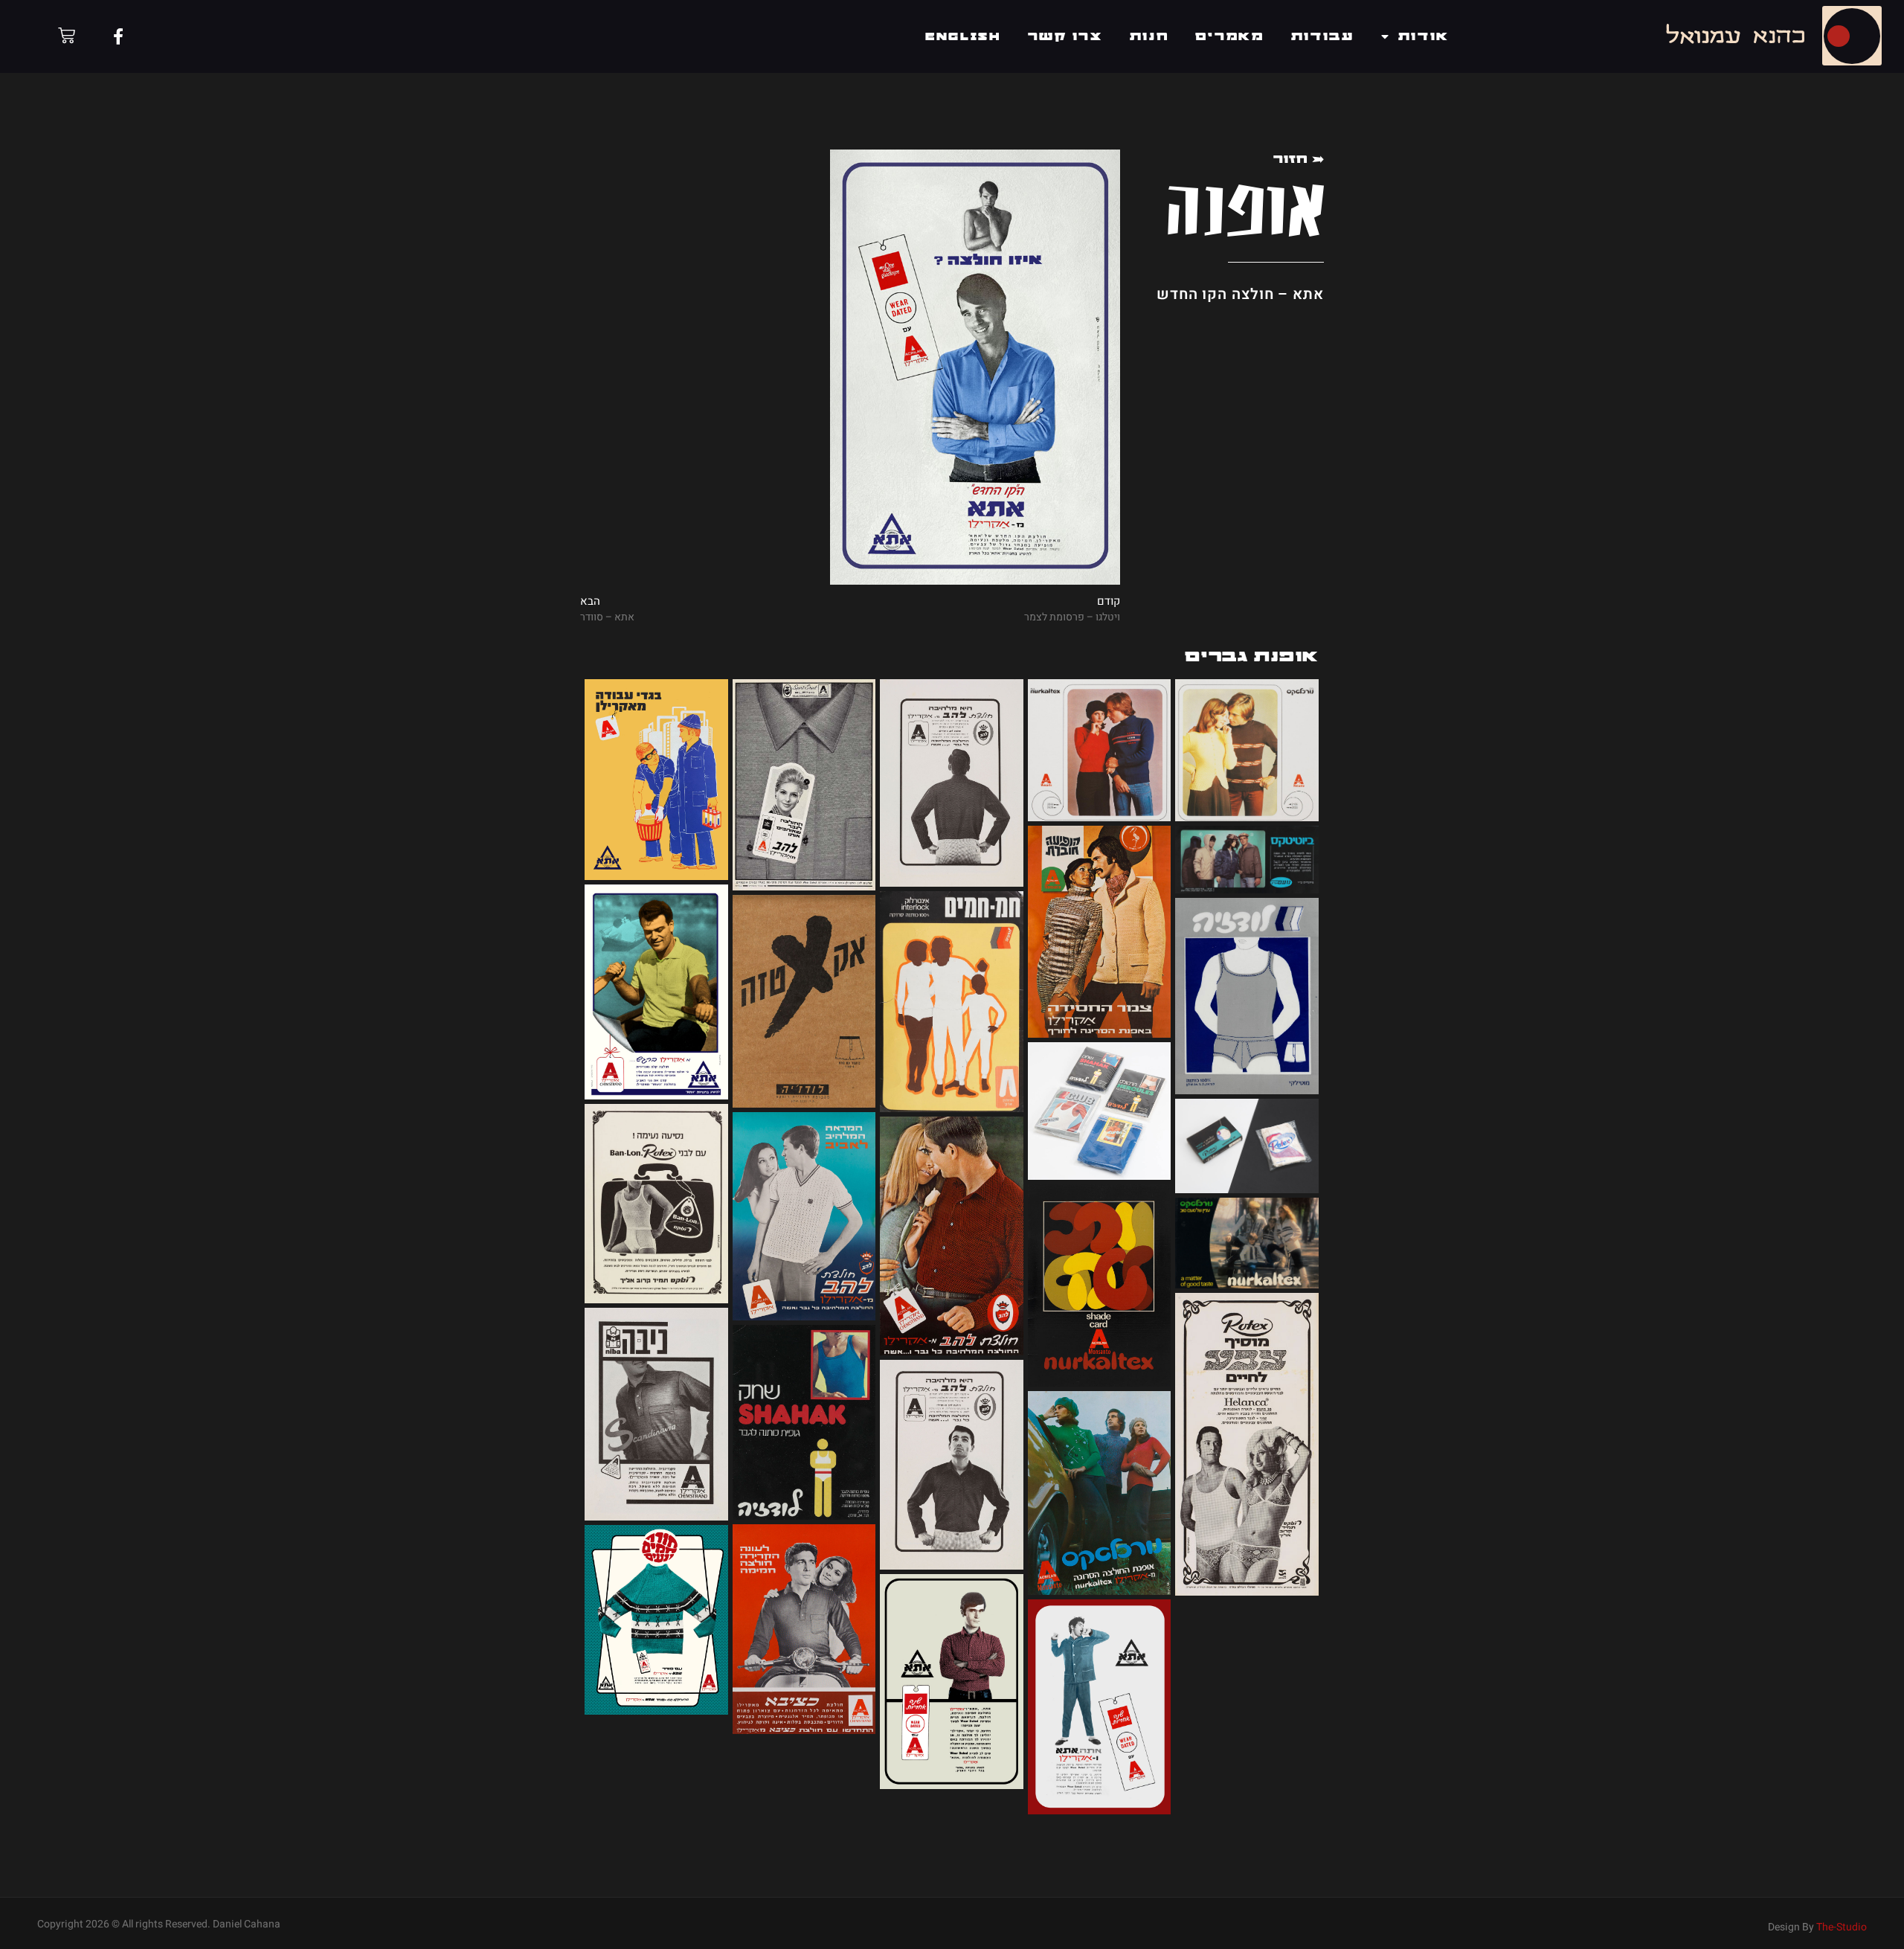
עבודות (1323, 36)
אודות (1424, 36)
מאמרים (1229, 36)
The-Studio (1842, 1927)
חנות (1149, 36)
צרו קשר (1065, 36)
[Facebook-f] (118, 36)
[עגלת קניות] (67, 35)
